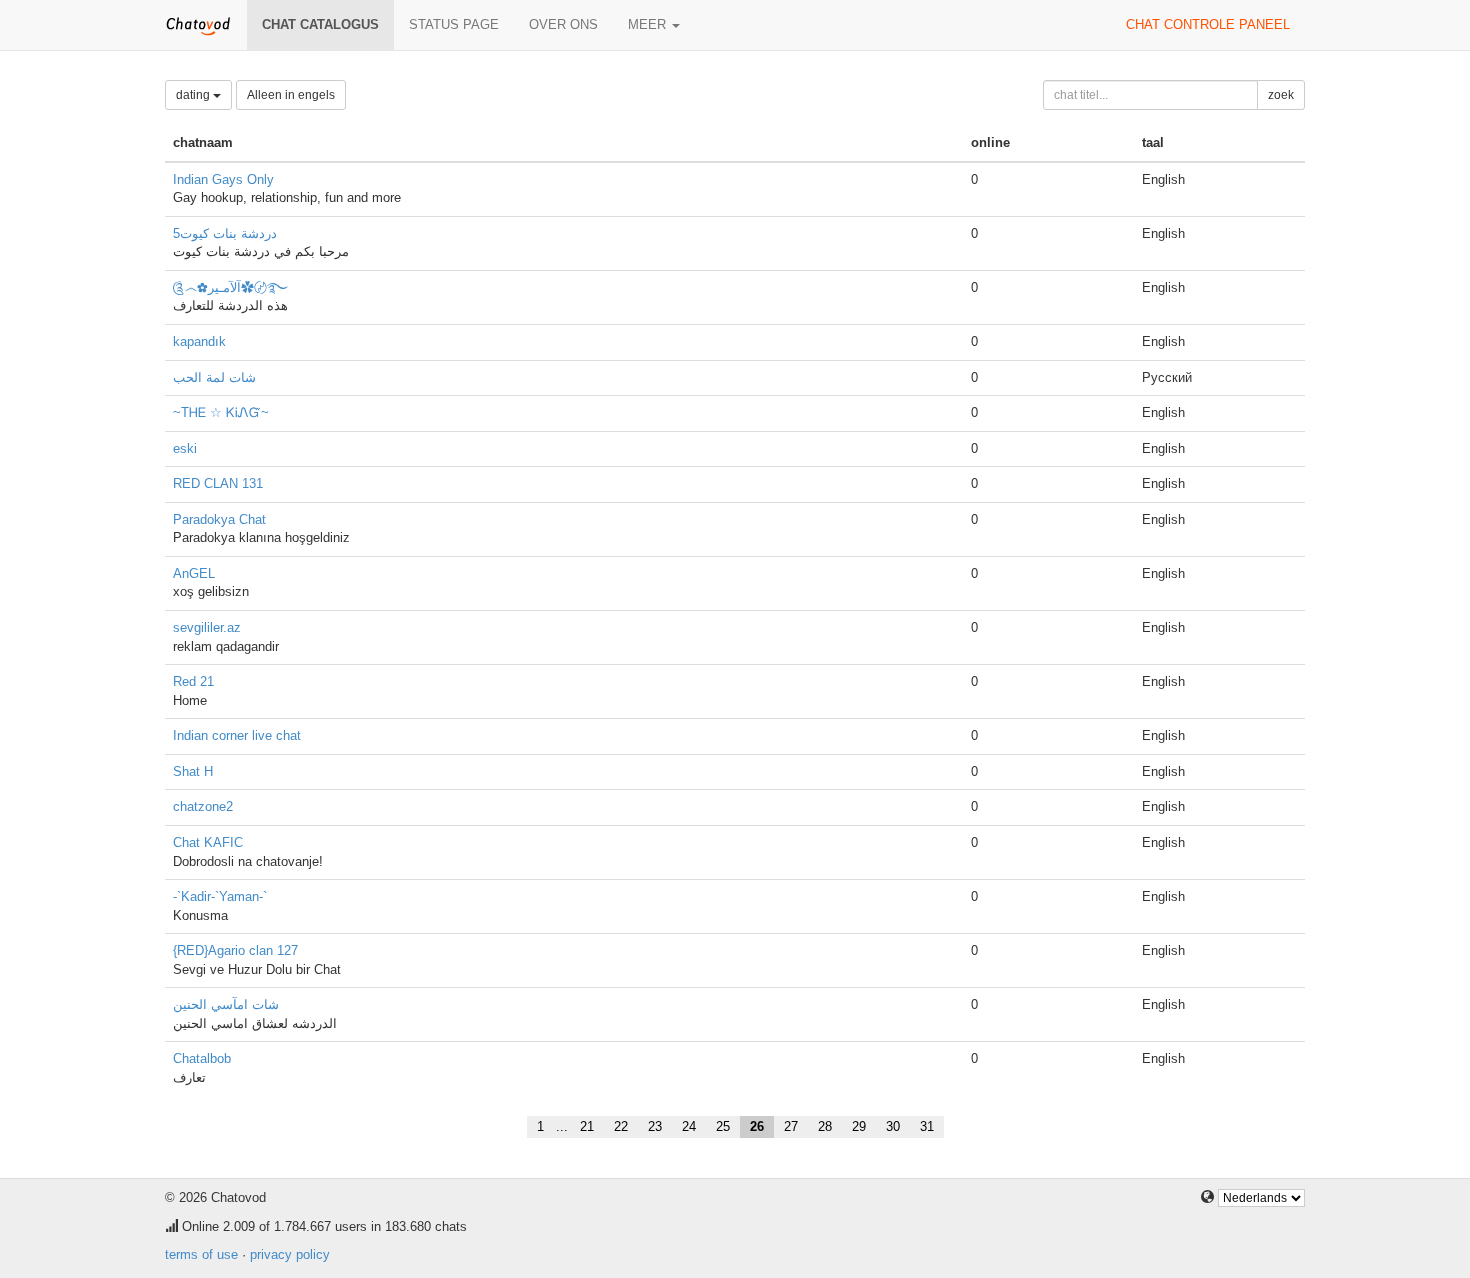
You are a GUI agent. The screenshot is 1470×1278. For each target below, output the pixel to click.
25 (723, 1126)
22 (621, 1126)
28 (825, 1126)
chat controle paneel (1208, 24)
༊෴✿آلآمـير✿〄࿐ (230, 287)
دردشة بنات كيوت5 (225, 233)
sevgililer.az (207, 627)
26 (757, 1126)
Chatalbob (202, 1058)
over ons (563, 24)
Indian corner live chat (237, 735)
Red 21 (193, 681)
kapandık (199, 341)
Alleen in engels (291, 95)
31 (927, 1126)
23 (655, 1126)
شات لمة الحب (214, 377)
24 (689, 1126)
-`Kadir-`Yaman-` (220, 896)
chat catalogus (320, 24)
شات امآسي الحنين (226, 1004)
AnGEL (194, 573)
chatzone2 (203, 806)
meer (649, 24)
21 (587, 1126)
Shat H (193, 771)
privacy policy (290, 1254)
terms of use (201, 1254)
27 (791, 1126)
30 (893, 1126)
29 (859, 1126)
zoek (1281, 95)
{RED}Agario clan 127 (235, 950)
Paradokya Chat (219, 519)
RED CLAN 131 (218, 483)
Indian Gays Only (223, 179)
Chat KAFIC (208, 842)
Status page (454, 24)
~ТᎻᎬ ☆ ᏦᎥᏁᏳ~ (221, 412)
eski (185, 448)
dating (194, 95)
